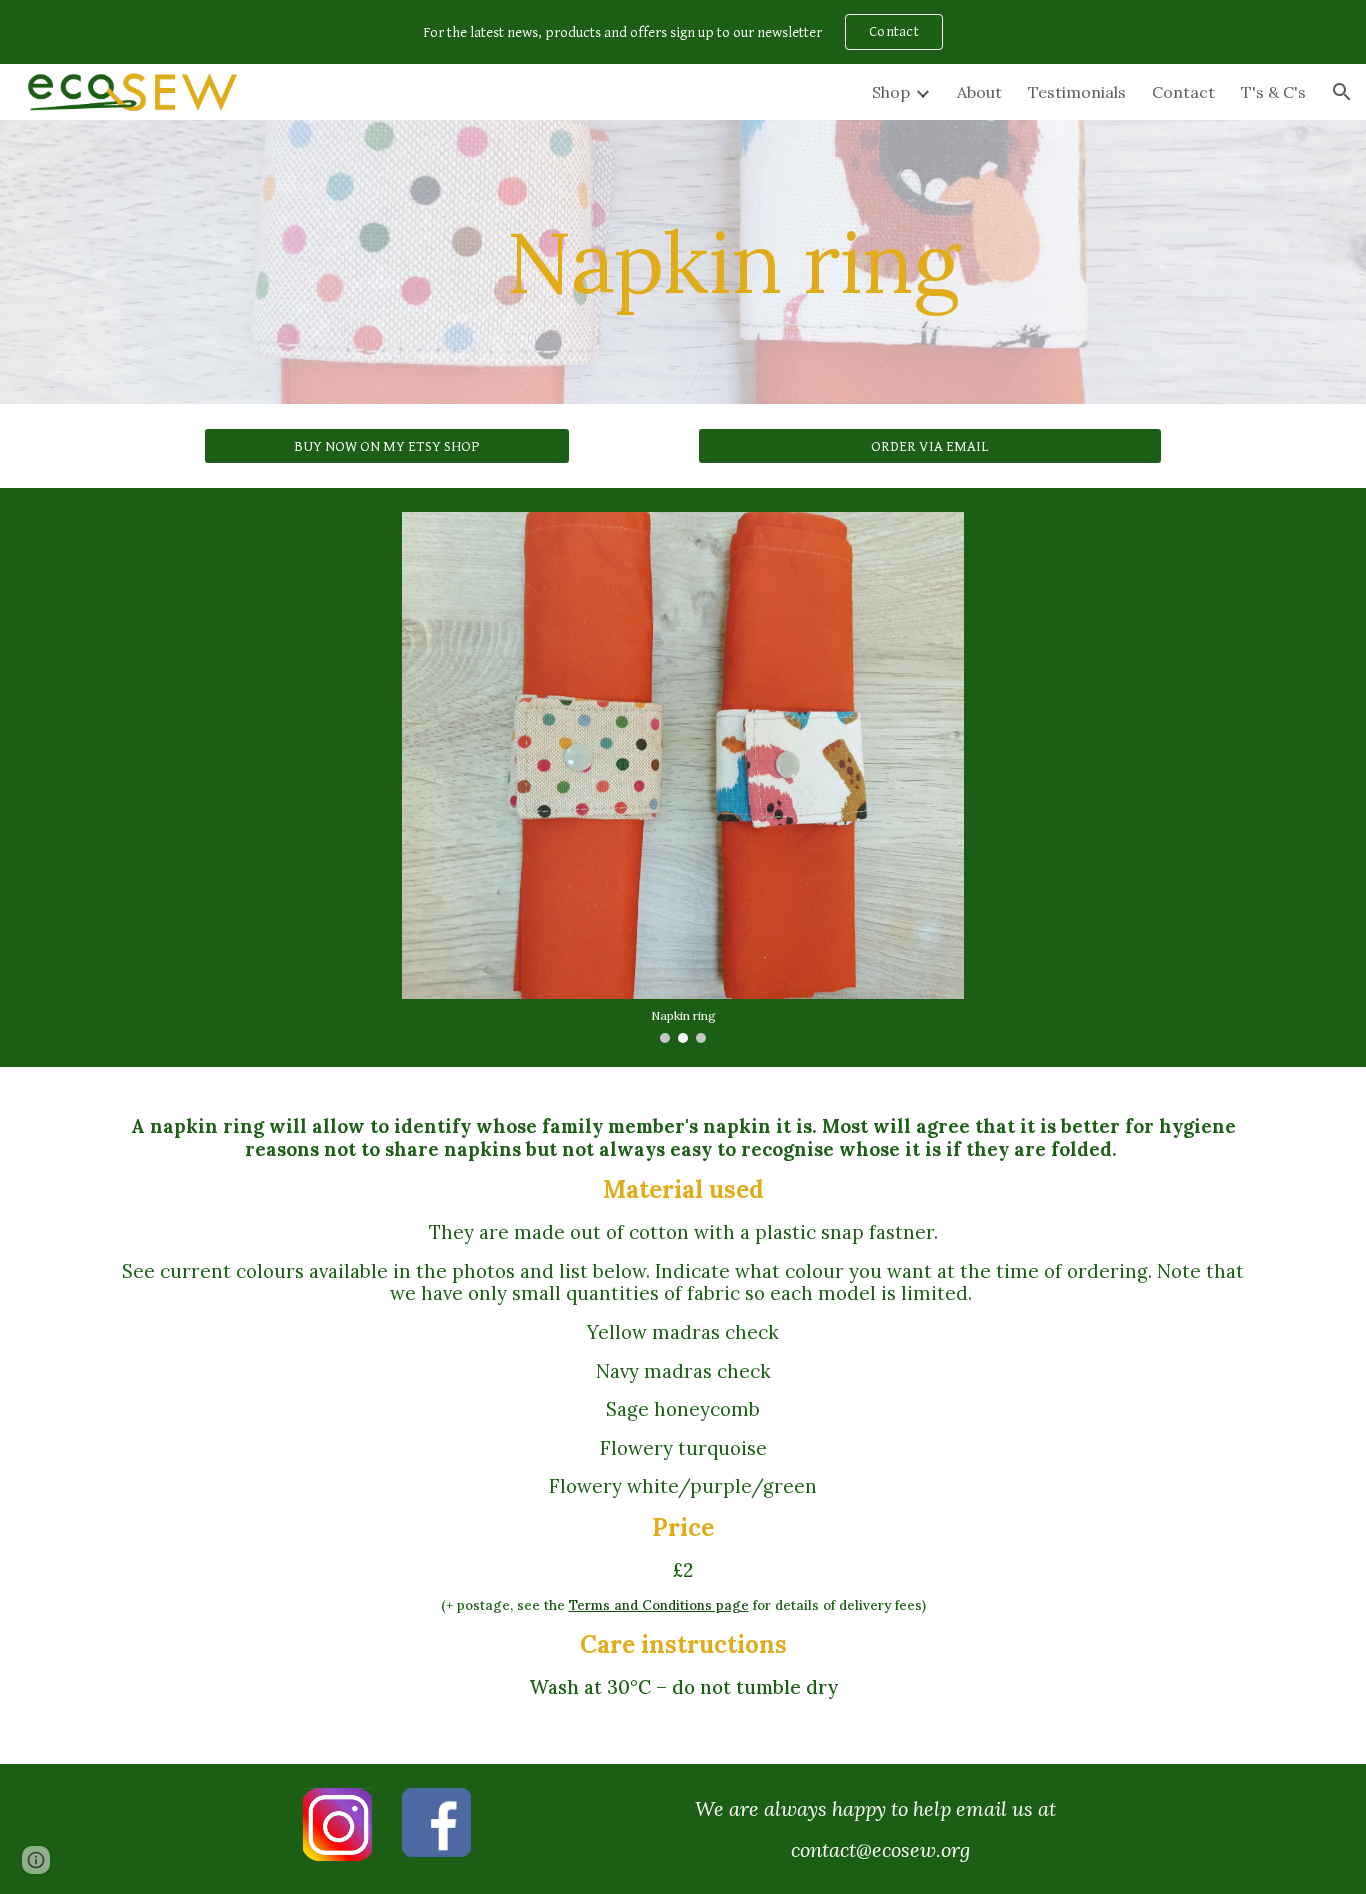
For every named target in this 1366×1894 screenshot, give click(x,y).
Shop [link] (891, 92)
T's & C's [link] (1273, 92)
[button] (1342, 92)
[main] (732, 261)
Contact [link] (1183, 92)
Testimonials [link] (1077, 92)
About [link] (979, 92)
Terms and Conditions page (659, 1605)
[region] (683, 32)
